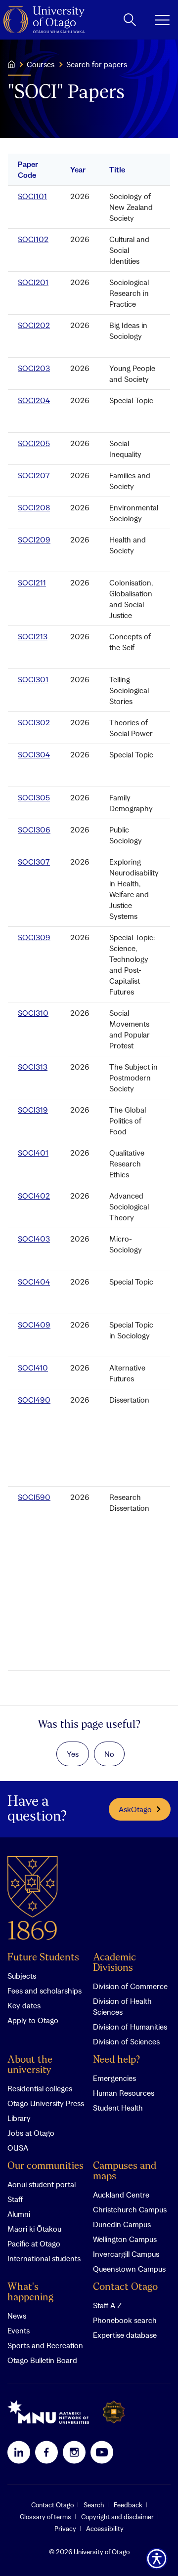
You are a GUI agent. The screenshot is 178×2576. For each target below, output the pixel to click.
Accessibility (105, 2529)
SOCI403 (34, 1239)
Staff (15, 2199)
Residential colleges (40, 2088)
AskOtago (135, 1809)
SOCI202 (34, 325)
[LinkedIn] (19, 2452)
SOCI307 (34, 862)
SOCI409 (34, 1325)
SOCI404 (34, 1282)
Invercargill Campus (126, 2254)
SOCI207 (34, 475)
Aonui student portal (42, 2184)
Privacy (65, 2529)
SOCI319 (33, 1110)
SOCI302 (34, 722)
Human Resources (124, 2093)
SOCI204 (34, 400)
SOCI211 (32, 582)
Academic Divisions (114, 1963)
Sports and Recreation (45, 2345)
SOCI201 (33, 282)
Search (94, 2505)
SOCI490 (34, 1400)
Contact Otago (125, 2287)
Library (19, 2118)
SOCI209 (34, 540)
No (109, 1754)
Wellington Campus (125, 2239)
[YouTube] (102, 2452)
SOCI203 (34, 368)
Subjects (22, 1976)
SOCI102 (33, 239)
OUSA (18, 2148)
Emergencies (114, 2078)
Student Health (118, 2108)
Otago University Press (46, 2103)
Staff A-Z (107, 2305)
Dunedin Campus (122, 2224)
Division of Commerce (130, 1986)
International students (44, 2258)
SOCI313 (33, 1067)
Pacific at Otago (34, 2244)
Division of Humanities (130, 2027)
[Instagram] (74, 2452)
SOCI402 (34, 1196)
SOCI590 (34, 1497)
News (17, 2316)
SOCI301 (33, 679)
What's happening (30, 2292)
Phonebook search (125, 2320)
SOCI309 (34, 937)
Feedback (128, 2505)
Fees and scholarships (44, 1991)
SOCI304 (34, 754)
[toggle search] (130, 20)
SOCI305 (34, 797)
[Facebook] (46, 2452)
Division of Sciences (126, 2041)
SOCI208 (34, 507)
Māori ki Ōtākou (34, 2229)
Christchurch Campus (130, 2209)
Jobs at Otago (31, 2133)
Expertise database (125, 2335)
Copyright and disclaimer (117, 2517)
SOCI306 (34, 830)
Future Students (43, 1958)
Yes (73, 1754)
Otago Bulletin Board (42, 2360)
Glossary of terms (45, 2517)
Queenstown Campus (129, 2269)
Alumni (19, 2214)
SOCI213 (33, 636)
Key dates (24, 2005)
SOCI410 (33, 1368)
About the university (30, 2065)
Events (19, 2330)
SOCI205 (34, 443)
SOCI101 (32, 196)
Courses (41, 64)
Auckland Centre (121, 2195)
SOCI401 (33, 1153)
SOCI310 (33, 1013)
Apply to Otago (33, 2020)
